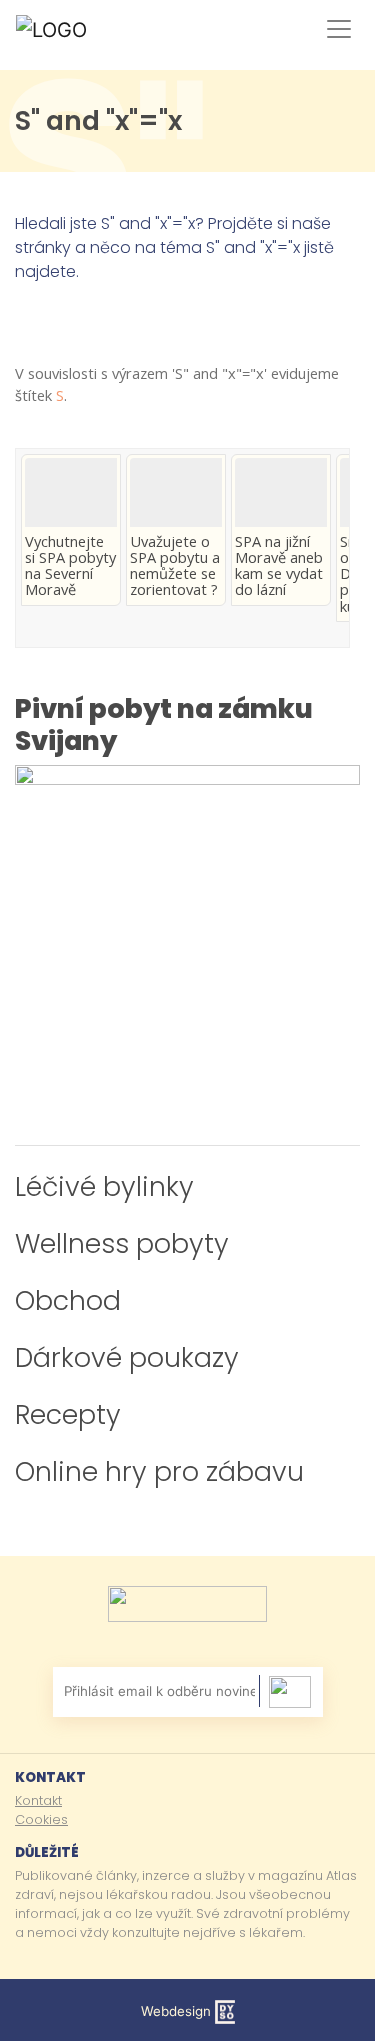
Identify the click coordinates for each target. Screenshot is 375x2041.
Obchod (68, 1300)
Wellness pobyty (122, 1243)
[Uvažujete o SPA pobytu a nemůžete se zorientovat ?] (176, 492)
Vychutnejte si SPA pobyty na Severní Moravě (70, 565)
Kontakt (38, 1800)
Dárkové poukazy (127, 1357)
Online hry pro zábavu (159, 1471)
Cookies (41, 1819)
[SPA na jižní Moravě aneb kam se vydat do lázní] (281, 492)
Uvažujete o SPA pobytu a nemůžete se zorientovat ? (175, 565)
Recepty (68, 1414)
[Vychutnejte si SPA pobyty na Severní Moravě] (71, 492)
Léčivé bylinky (104, 1186)
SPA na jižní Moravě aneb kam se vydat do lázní (279, 565)
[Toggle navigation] (335, 29)
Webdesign (178, 2011)
